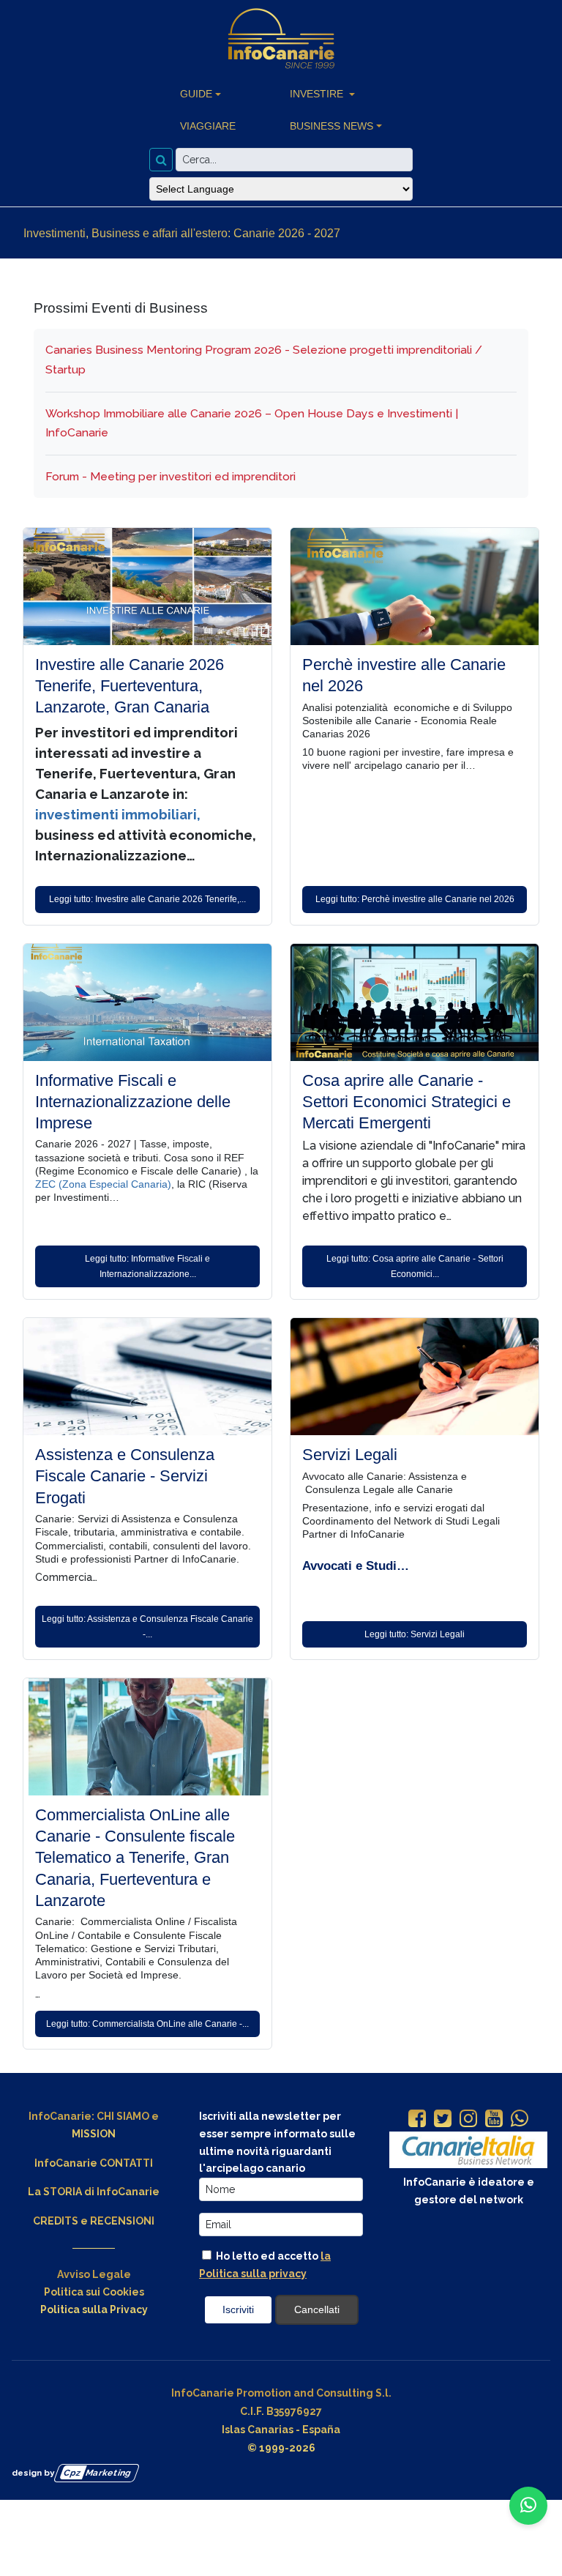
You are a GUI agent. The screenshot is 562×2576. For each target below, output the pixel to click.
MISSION (94, 2134)
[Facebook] (417, 2120)
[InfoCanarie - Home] (281, 39)
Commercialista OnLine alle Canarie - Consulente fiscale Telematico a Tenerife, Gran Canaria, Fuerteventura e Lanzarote (135, 1858)
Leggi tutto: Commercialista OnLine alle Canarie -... (147, 2024)
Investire (318, 94)
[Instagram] (468, 2120)
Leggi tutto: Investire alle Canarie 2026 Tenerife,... (147, 899)
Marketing (98, 2472)
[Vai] (161, 160)
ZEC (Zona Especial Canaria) (103, 1184)
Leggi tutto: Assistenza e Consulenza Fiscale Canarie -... (147, 1626)
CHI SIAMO (123, 2116)
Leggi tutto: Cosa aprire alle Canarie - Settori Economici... (415, 1266)
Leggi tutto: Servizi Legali (415, 1634)
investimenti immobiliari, (118, 814)
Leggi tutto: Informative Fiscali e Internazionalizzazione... (147, 1266)
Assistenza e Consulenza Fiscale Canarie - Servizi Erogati (125, 1476)
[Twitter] (443, 2120)
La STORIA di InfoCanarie (94, 2192)
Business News (331, 126)
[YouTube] (494, 2120)
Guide (196, 94)
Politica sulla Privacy (94, 2309)
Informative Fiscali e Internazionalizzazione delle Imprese (133, 1102)
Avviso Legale (94, 2274)
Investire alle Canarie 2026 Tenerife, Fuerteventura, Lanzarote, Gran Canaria (130, 686)
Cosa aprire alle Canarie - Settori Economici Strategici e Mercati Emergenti (406, 1102)
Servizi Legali (350, 1455)
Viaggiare (208, 126)
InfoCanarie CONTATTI (94, 2163)
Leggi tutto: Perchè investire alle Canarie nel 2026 (415, 899)
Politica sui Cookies (94, 2292)
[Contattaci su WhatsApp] (528, 2506)
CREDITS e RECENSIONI (94, 2221)
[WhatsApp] (520, 2120)
